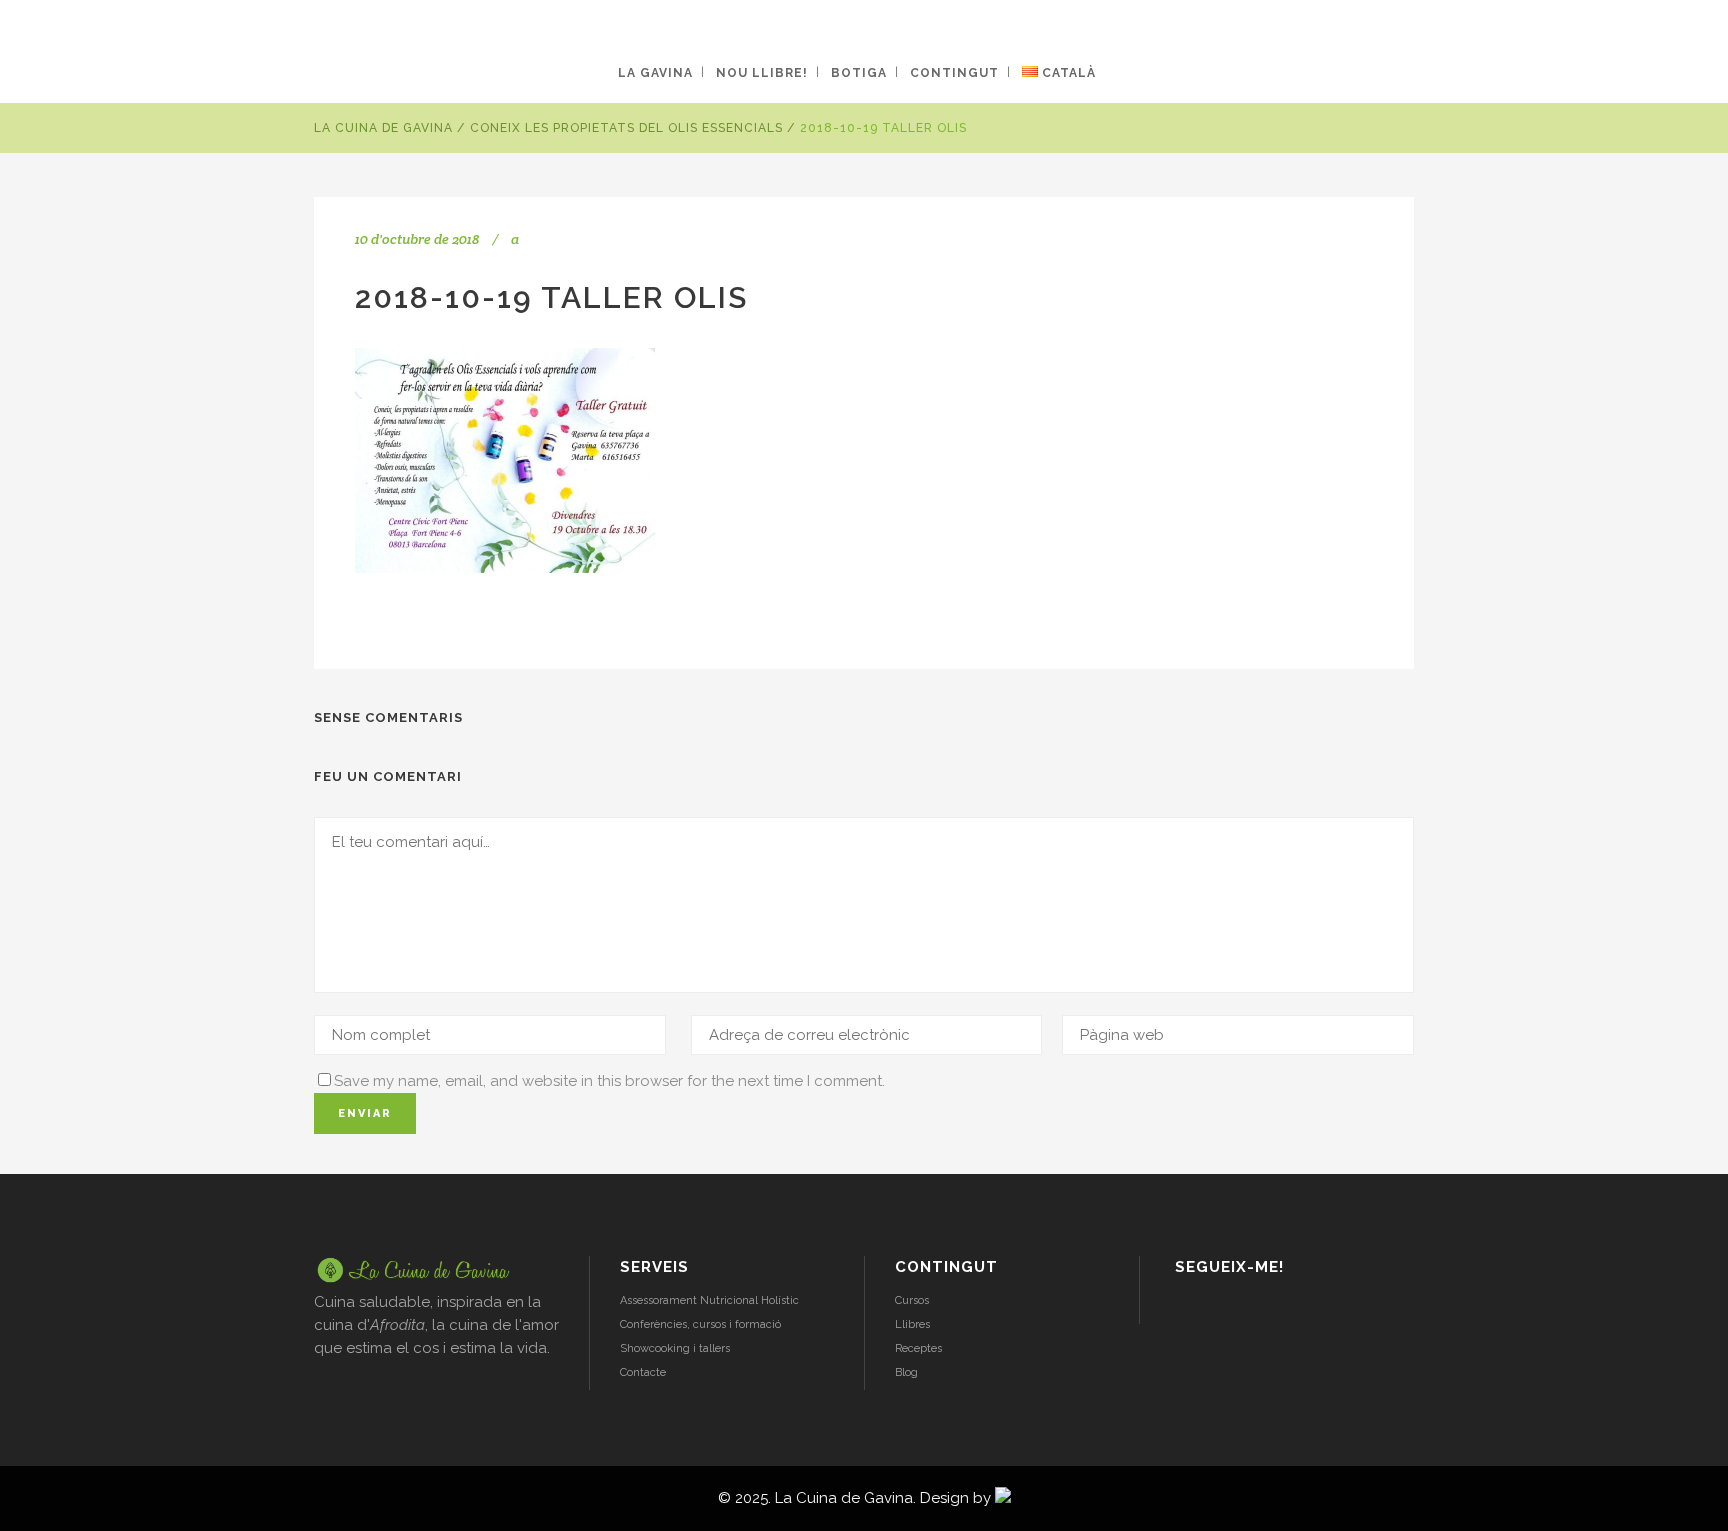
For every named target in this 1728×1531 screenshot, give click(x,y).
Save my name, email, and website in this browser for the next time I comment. (609, 1081)
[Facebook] (1238, 1308)
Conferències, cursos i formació (700, 1324)
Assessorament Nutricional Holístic (709, 1300)
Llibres (912, 1324)
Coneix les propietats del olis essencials (626, 128)
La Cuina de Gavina (383, 128)
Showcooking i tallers (675, 1348)
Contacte (643, 1372)
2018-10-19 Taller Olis (551, 297)
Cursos (912, 1300)
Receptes (918, 1348)
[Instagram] (1186, 1308)
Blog (906, 1372)
